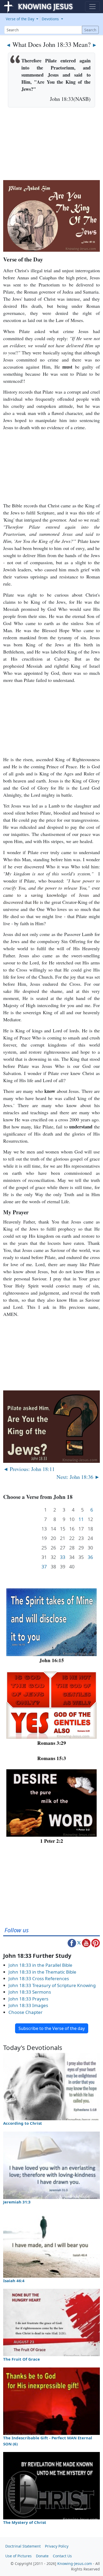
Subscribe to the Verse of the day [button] (52, 2028)
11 (81, 1519)
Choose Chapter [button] (25, 2012)
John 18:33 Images (28, 2005)
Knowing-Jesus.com (75, 2563)
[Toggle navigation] (92, 7)
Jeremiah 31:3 (17, 2202)
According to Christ (23, 2123)
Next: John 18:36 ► (78, 1477)
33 (63, 1557)
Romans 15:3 (52, 1758)
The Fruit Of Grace (22, 2359)
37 (44, 1567)
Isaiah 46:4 (14, 2281)
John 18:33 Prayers (28, 1999)
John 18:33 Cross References (39, 1978)
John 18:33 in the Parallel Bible (40, 1965)
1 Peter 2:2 (52, 1841)
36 (90, 1557)
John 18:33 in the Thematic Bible (42, 1972)
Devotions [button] (51, 19)
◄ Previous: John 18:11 (29, 1469)
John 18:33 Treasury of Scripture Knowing (52, 1985)
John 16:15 (52, 1660)
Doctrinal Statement (23, 2546)
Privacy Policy (57, 2546)
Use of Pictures (18, 2556)
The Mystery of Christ (25, 2522)
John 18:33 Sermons (30, 1992)
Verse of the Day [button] (21, 19)
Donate (42, 2556)
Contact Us (62, 2556)
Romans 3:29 (52, 1743)
